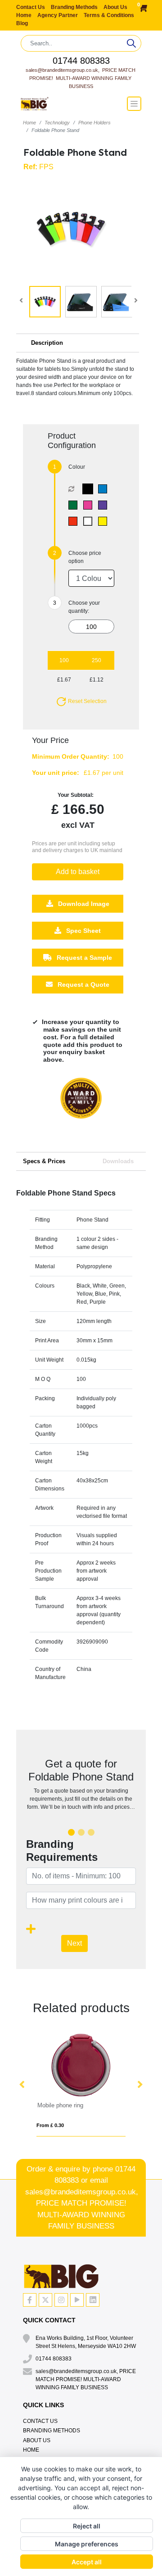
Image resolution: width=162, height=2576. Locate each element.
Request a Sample (83, 958)
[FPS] (90, 489)
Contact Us (31, 7)
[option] (81, 1107)
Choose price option (85, 557)
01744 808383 (81, 61)
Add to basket (78, 872)
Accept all (87, 2562)
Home (25, 15)
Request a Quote (83, 985)
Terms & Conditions (109, 15)
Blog (22, 23)
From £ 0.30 (50, 2125)
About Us (115, 7)
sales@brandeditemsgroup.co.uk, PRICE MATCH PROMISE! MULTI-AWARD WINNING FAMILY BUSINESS (81, 78)
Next (74, 1943)
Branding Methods (75, 7)
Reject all (87, 2526)
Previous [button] (22, 2085)
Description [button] (47, 343)
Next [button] (139, 2085)
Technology (57, 123)
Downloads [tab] (118, 1161)
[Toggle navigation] (134, 104)
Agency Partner (58, 15)
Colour (77, 467)
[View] (45, 302)
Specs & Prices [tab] (44, 1161)
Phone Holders (94, 123)
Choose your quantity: (84, 607)
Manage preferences (87, 2544)
